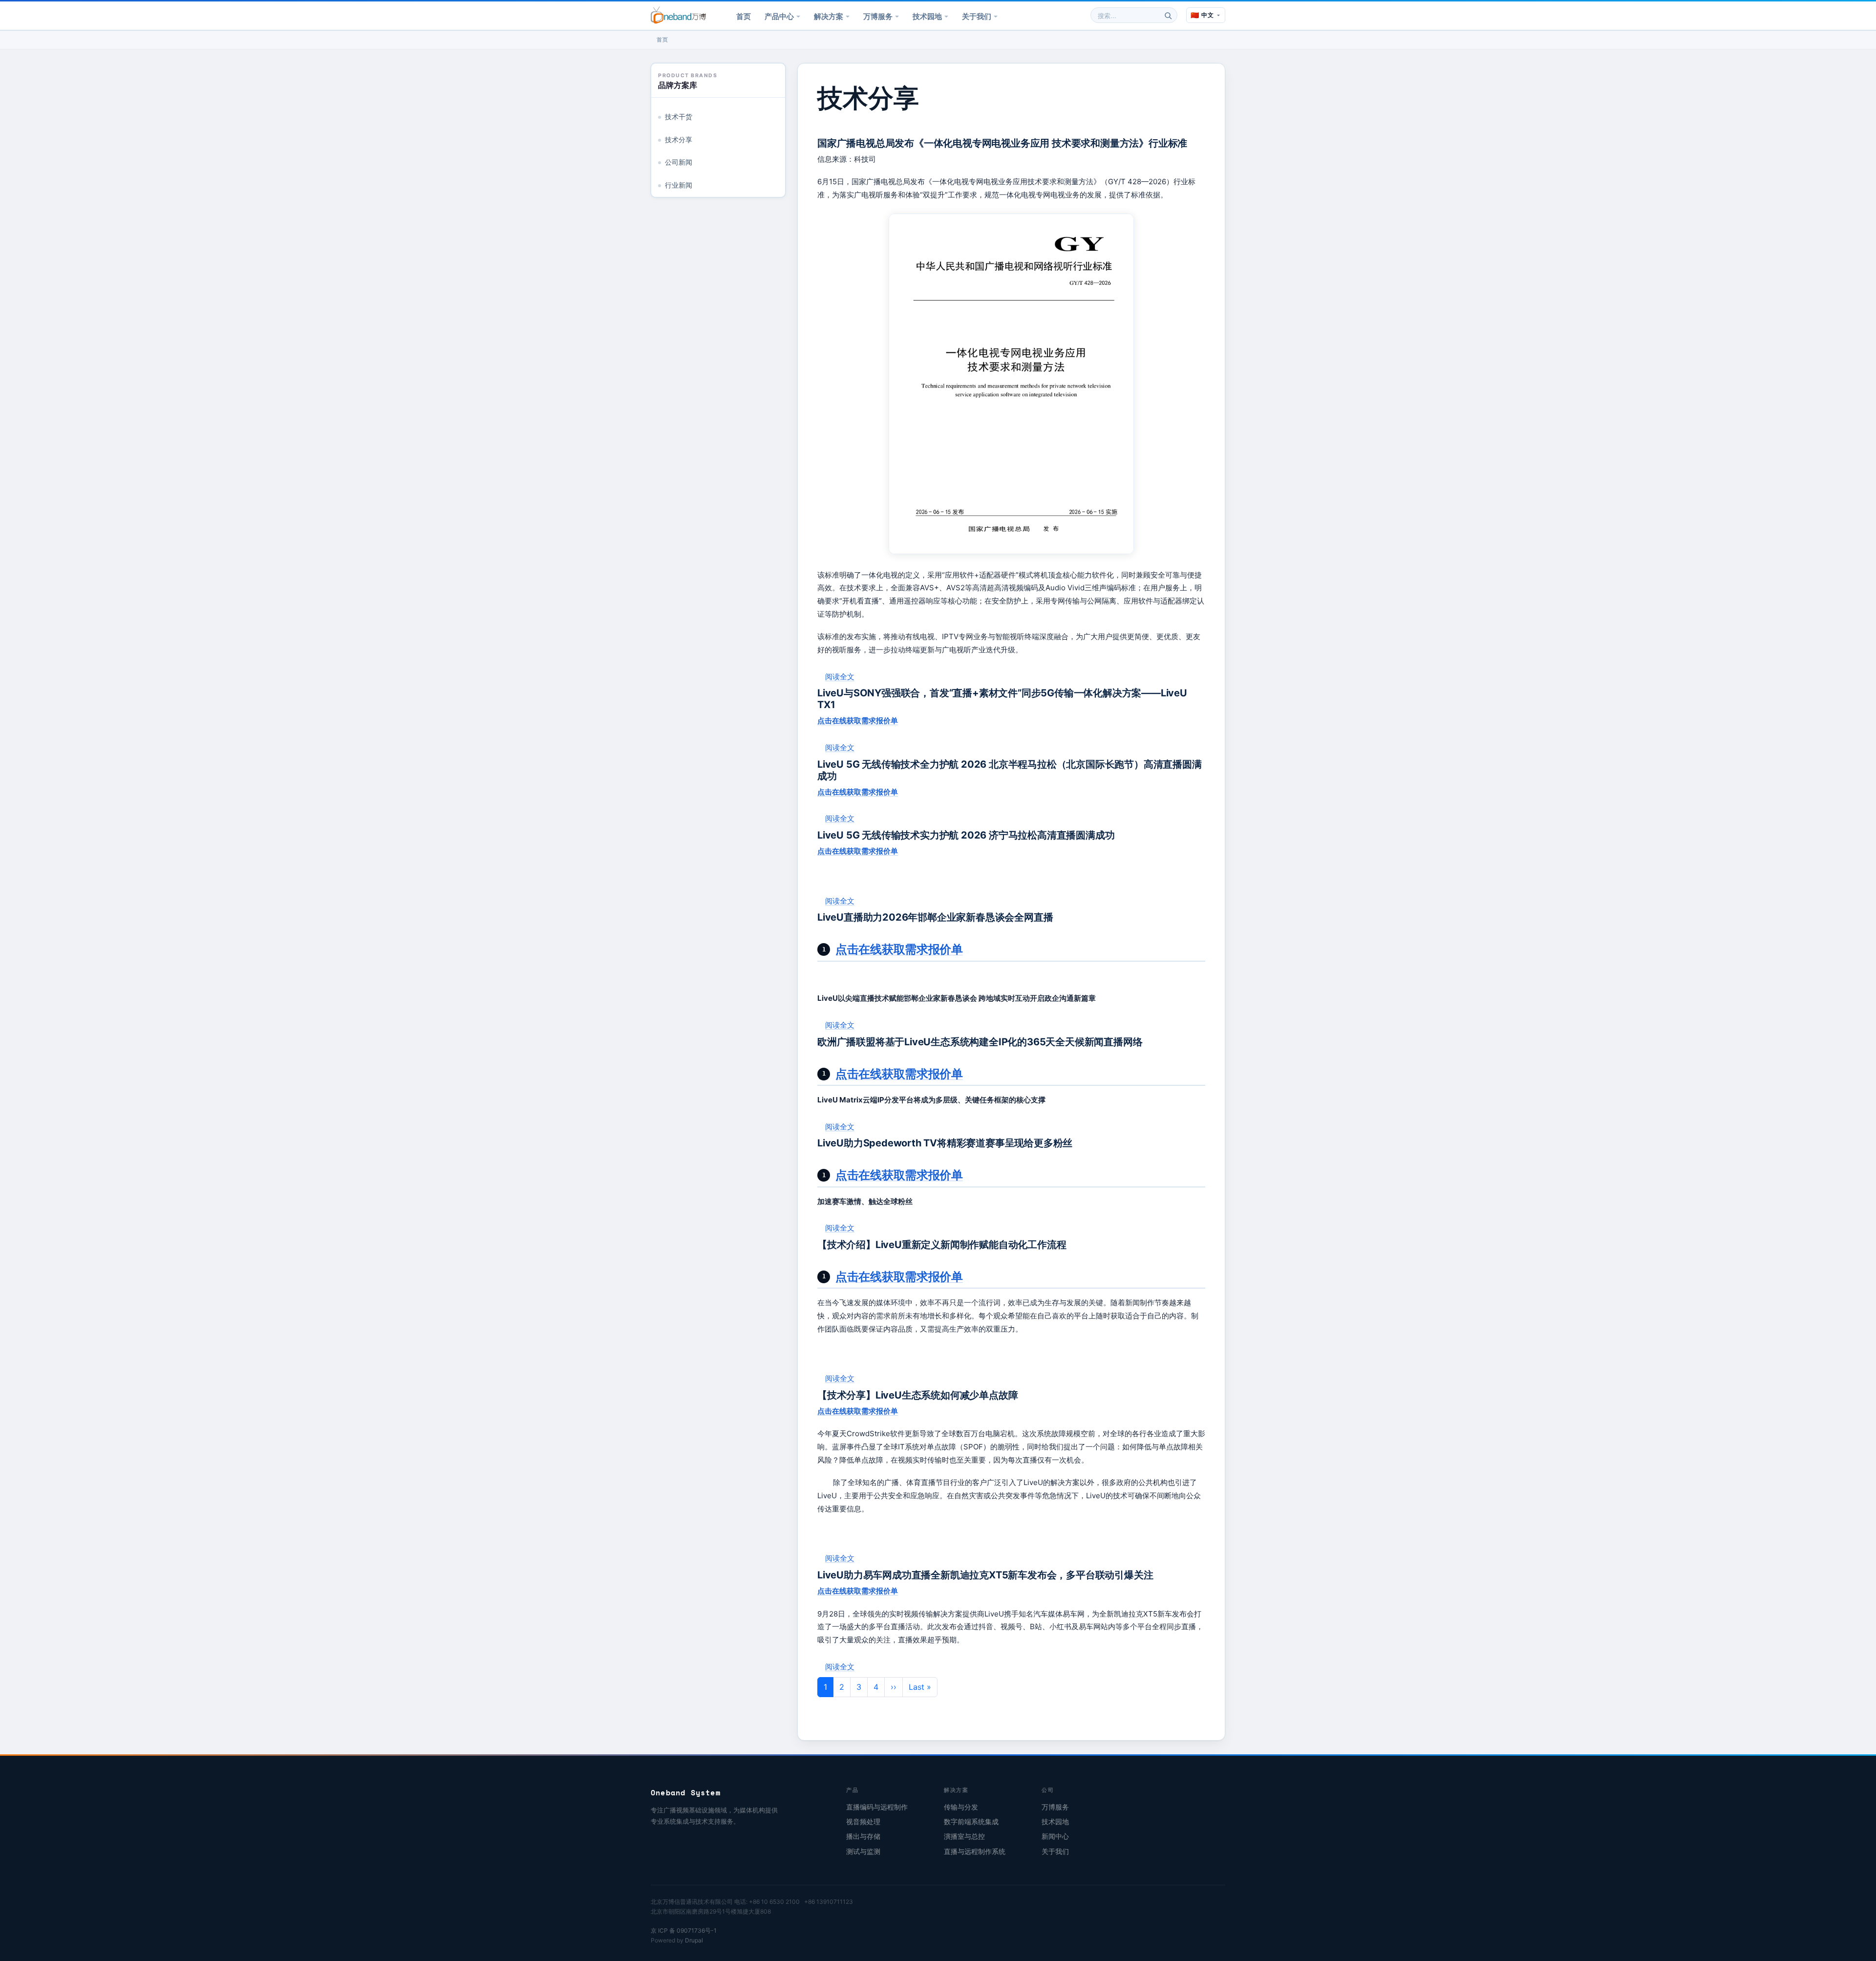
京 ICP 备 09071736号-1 (684, 1930)
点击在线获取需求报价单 (858, 721)
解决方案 (829, 16)
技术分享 (679, 140)
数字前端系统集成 (971, 1822)
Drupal (694, 1940)
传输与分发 (961, 1807)
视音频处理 (863, 1822)
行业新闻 (679, 185)
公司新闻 (679, 162)
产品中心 (779, 16)
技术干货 (679, 117)
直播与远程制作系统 (975, 1852)
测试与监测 (863, 1852)
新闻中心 (1055, 1836)
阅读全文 (840, 677)
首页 (744, 16)
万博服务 (878, 16)
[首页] (678, 15)
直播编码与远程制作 (877, 1807)
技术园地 (927, 16)
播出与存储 (863, 1836)
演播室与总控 (964, 1836)
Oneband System (686, 1792)
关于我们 (977, 16)
